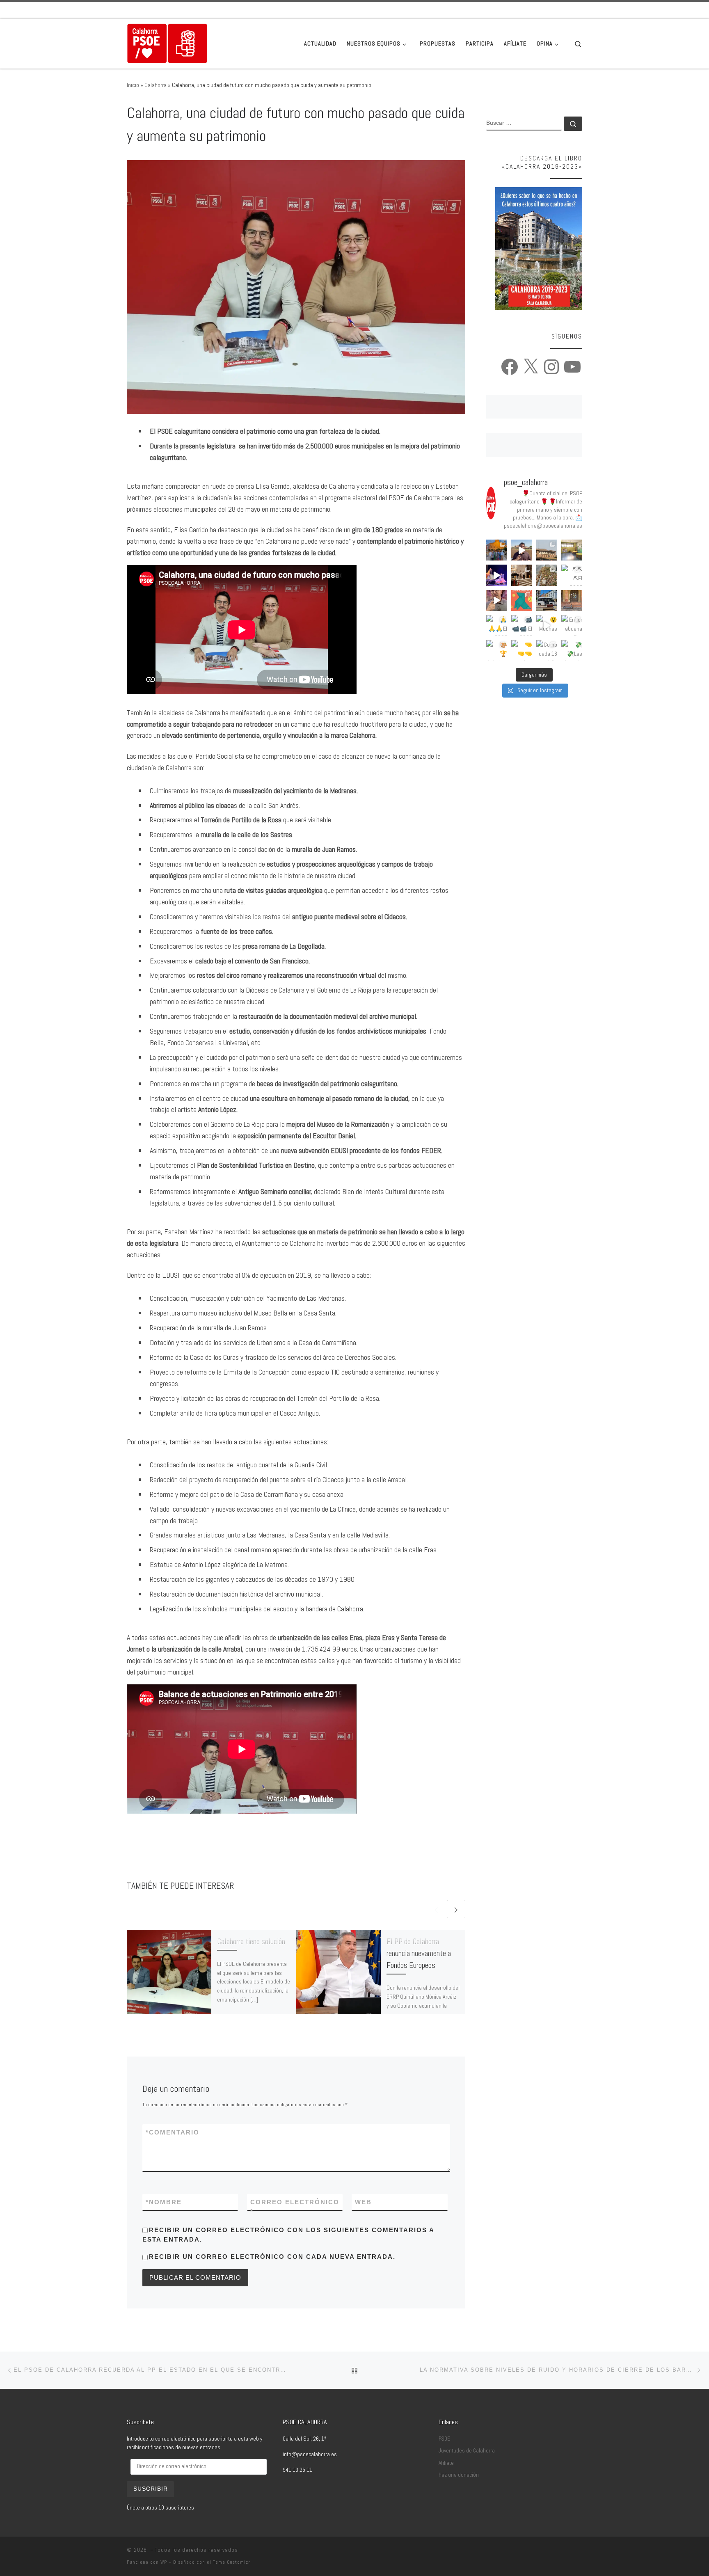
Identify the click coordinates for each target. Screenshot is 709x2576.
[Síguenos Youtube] (580, 10)
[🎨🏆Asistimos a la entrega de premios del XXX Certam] (497, 651)
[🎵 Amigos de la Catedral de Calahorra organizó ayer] (522, 575)
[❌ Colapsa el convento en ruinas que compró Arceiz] (522, 550)
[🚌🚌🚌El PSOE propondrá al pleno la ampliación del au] (547, 601)
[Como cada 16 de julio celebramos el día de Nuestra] (547, 651)
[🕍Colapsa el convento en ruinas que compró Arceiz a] (547, 550)
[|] (167, 43)
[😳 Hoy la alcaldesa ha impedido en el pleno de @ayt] (497, 601)
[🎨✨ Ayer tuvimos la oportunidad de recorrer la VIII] (522, 601)
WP (164, 2562)
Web (363, 2202)
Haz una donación (459, 2475)
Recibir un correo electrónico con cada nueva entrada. (272, 2257)
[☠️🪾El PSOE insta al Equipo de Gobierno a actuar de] (547, 575)
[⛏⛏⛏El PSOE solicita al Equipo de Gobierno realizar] (572, 575)
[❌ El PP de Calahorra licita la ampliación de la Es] (572, 550)
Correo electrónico (295, 2207)
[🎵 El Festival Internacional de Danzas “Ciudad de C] (497, 575)
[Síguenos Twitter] (557, 10)
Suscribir (151, 2489)
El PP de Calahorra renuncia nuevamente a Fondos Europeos (419, 1953)
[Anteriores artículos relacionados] (436, 1909)
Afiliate (446, 2463)
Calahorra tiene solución (251, 1941)
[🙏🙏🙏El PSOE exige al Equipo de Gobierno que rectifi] (497, 626)
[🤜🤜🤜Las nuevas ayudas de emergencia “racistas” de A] (522, 651)
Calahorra (156, 85)
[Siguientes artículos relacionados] (456, 1909)
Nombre (164, 2202)
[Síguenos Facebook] (545, 10)
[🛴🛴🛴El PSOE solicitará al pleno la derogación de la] (572, 601)
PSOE (444, 2439)
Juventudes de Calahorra (467, 2451)
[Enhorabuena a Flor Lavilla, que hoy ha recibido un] (572, 626)
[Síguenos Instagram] (568, 10)
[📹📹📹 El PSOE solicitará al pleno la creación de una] (522, 626)
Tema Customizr (232, 2562)
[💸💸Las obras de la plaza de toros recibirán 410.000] (572, 651)
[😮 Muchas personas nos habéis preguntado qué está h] (547, 626)
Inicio (133, 85)
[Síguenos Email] (534, 10)
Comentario (173, 2132)
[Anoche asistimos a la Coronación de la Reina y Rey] (497, 550)
